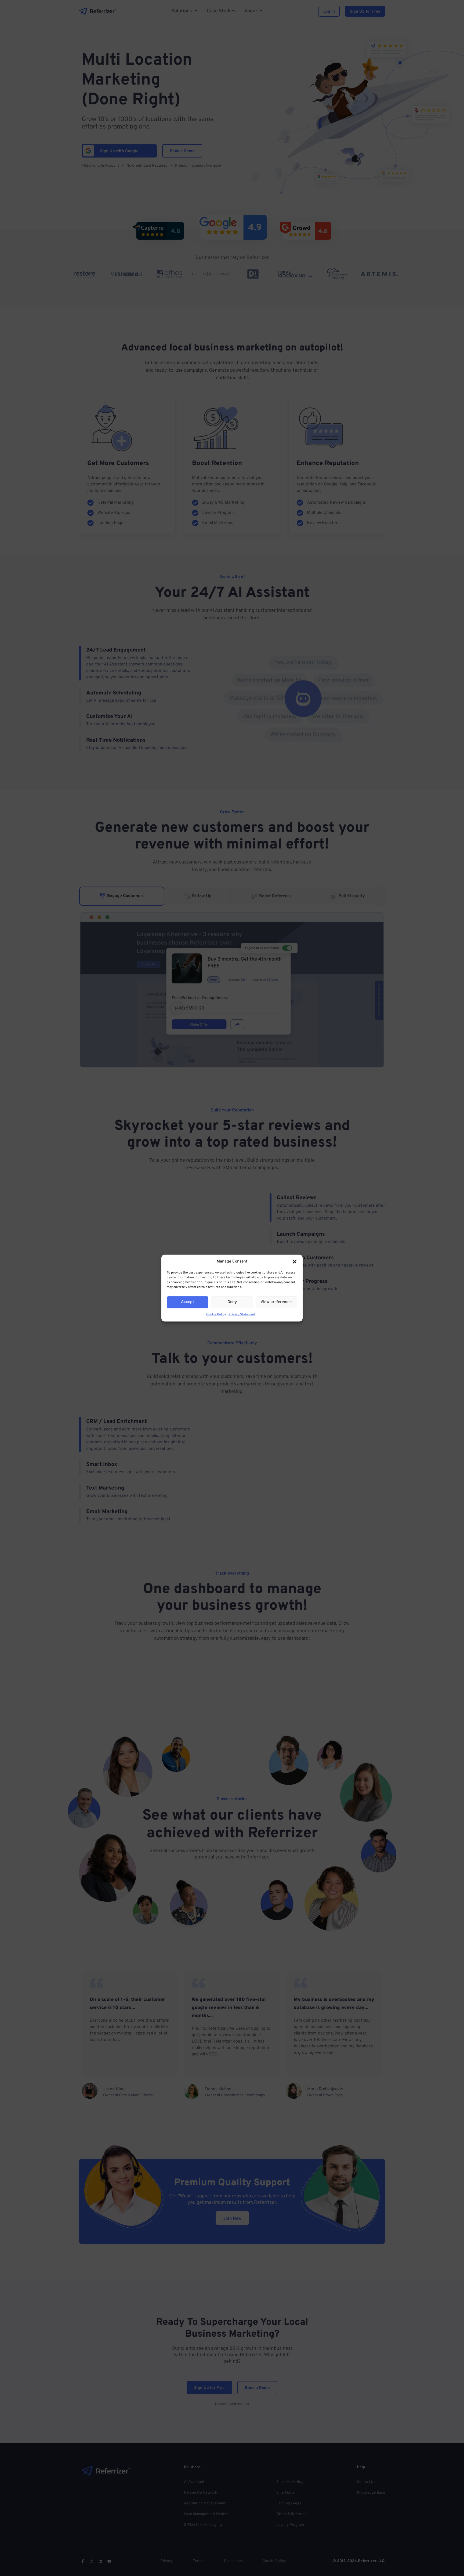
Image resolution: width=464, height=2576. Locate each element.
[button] (295, 1262)
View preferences (276, 1302)
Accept (188, 1302)
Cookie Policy (216, 1314)
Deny (232, 1302)
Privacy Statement (242, 1314)
